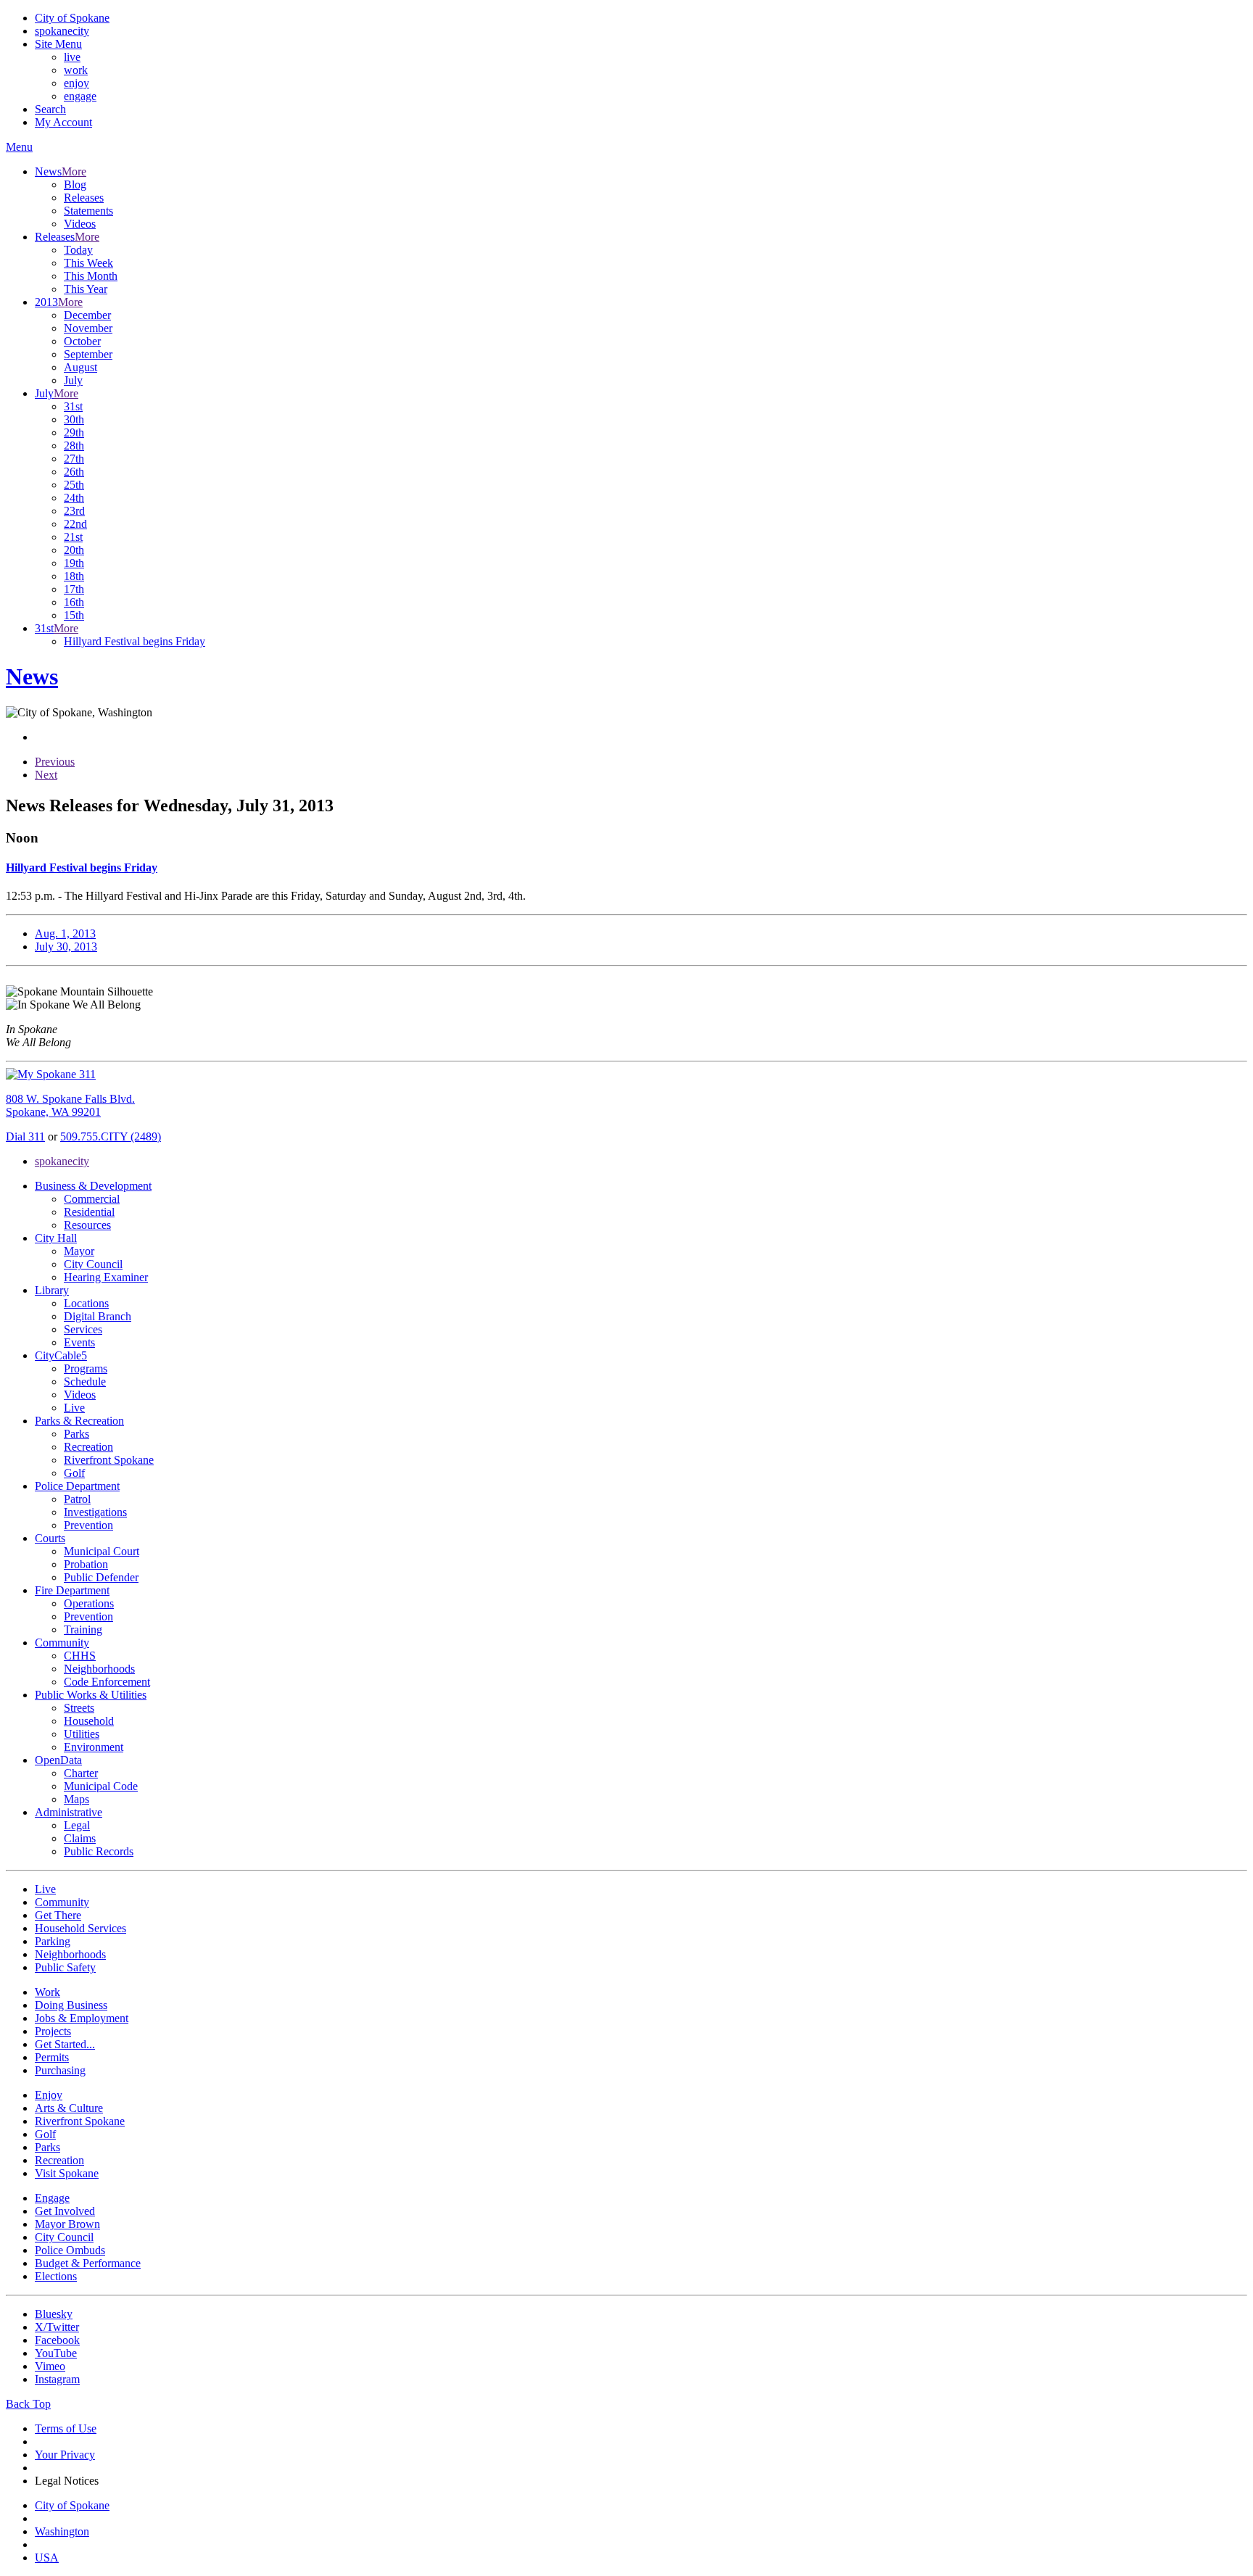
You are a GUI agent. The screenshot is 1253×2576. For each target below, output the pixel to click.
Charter (81, 1773)
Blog (75, 185)
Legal (77, 1825)
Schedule (85, 1382)
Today (78, 250)
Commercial (92, 1199)
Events (79, 1342)
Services (83, 1329)
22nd (75, 524)
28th (74, 446)
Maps (76, 1799)
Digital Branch (98, 1316)
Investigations (95, 1512)
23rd (74, 511)
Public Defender (101, 1577)
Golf (74, 1473)
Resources (87, 1225)
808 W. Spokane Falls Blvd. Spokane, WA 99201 (70, 1105)
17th (74, 589)
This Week (88, 263)
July (73, 380)
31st (73, 406)
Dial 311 (25, 1136)
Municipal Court (102, 1551)
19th (74, 563)
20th (74, 550)
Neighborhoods (99, 1669)
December (87, 315)
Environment (94, 1747)
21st (73, 537)
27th (74, 459)
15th (74, 615)
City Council (93, 1264)
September (88, 354)
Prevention (88, 1525)
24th (74, 498)
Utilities (82, 1734)
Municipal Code (101, 1786)
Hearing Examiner (106, 1277)
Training (83, 1629)
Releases (84, 198)
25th (74, 485)
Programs (86, 1368)
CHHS (80, 1656)
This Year (86, 289)
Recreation (88, 1447)
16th (74, 602)
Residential (89, 1212)
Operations (89, 1603)
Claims (80, 1838)
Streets (79, 1708)
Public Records (99, 1851)
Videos (80, 224)
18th (74, 576)
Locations (86, 1303)
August (80, 367)
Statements (88, 211)
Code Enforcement (107, 1682)
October (82, 341)
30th (74, 419)
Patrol (77, 1499)
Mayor (79, 1251)
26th (74, 472)
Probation (86, 1564)
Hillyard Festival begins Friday (135, 641)
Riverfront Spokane (109, 1460)
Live (74, 1408)
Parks (76, 1434)
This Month (91, 276)
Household (89, 1721)
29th (74, 432)
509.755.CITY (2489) (111, 1136)
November (88, 328)
